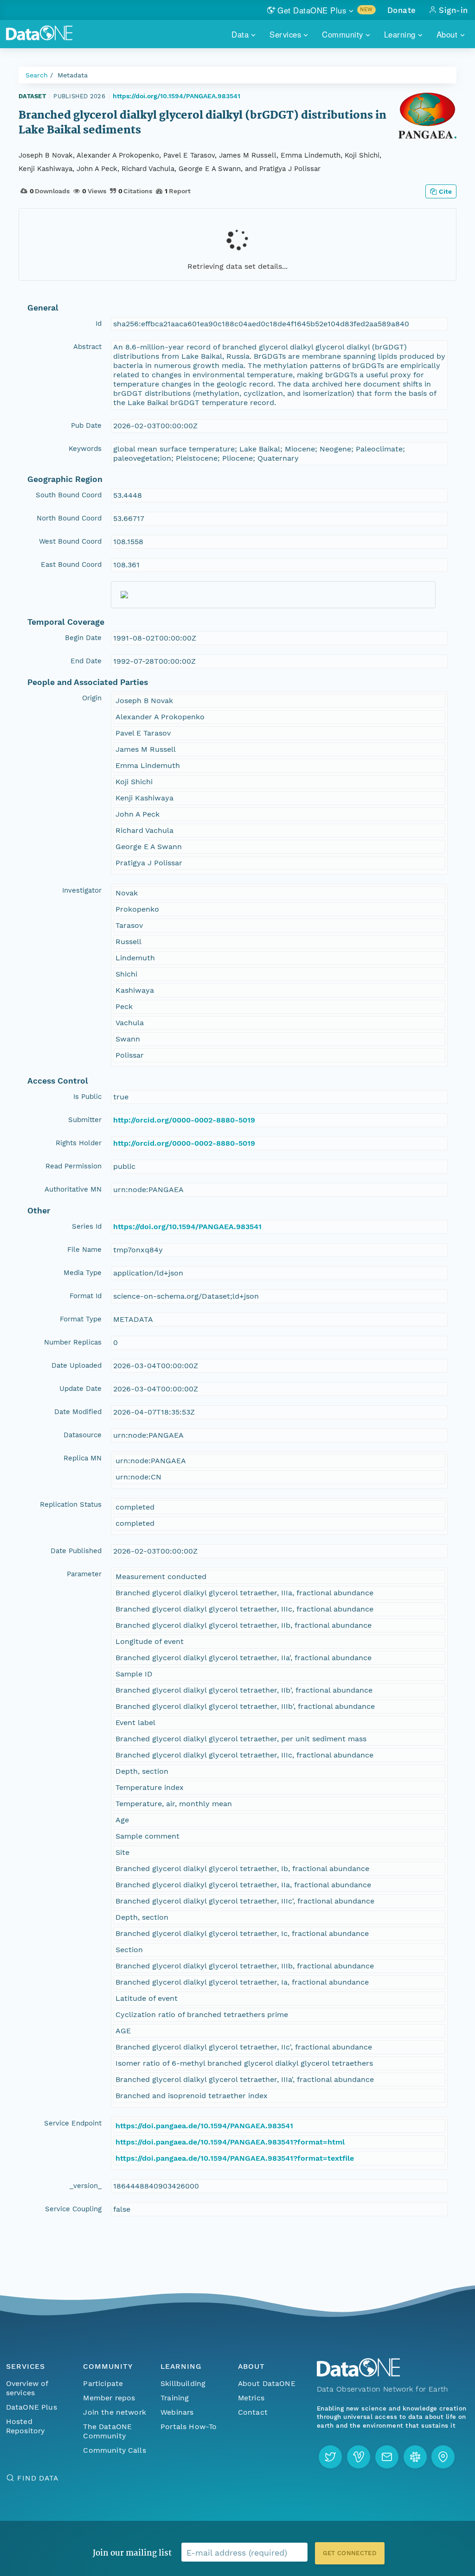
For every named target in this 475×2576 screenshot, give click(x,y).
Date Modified (78, 1412)
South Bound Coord (69, 495)
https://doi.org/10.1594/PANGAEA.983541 (177, 96)
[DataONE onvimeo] (359, 2457)
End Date (86, 661)
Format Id (86, 1296)
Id (99, 324)
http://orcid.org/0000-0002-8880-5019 (184, 1120)
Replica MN (83, 1458)
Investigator (82, 890)
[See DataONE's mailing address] (443, 2457)
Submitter (85, 1120)
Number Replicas (73, 1342)
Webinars (177, 2412)
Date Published (76, 1551)
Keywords (85, 449)
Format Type (81, 1319)
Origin (92, 698)
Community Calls (114, 2450)
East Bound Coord (71, 565)
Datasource (83, 1435)
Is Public (87, 1097)
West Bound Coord (70, 541)
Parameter (84, 1574)
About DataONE (267, 2383)
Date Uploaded (77, 1365)
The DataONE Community (107, 2431)
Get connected (350, 2553)
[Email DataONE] (387, 2457)
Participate (103, 2383)
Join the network (115, 2412)
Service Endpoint (73, 2123)
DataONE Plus (32, 2407)
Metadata (73, 75)
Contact (253, 2412)
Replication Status (71, 1504)
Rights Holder (79, 1143)
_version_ (86, 2186)
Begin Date (83, 638)
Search (37, 75)
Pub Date (86, 425)
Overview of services (27, 2388)
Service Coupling (73, 2209)
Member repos (109, 2398)
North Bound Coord (69, 518)
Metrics (251, 2398)
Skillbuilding (183, 2383)
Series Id (87, 1226)
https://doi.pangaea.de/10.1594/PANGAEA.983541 (204, 2126)
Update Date (80, 1389)
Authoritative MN (73, 1189)
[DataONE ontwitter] (330, 2457)
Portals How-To (189, 2427)
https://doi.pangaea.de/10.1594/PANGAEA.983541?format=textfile (235, 2158)
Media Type (83, 1273)
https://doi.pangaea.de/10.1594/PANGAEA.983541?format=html (230, 2142)
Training (175, 2398)
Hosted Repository (26, 2426)
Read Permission (74, 1166)
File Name (84, 1250)
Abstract (87, 347)
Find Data (38, 2478)
